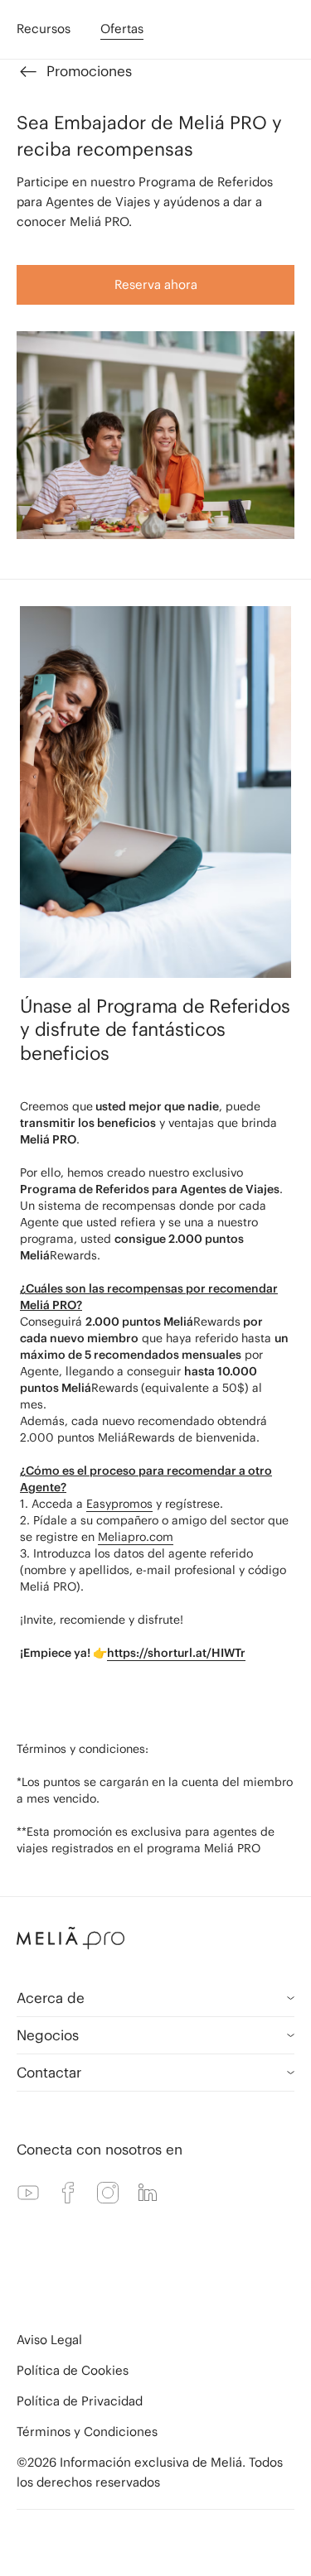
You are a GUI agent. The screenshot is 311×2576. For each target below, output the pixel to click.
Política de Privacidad (80, 2401)
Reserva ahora (156, 284)
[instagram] (108, 2193)
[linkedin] (148, 2193)
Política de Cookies (73, 2370)
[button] (155, 1938)
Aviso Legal (49, 2340)
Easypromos (119, 1504)
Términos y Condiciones (87, 2432)
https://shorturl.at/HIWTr (176, 1653)
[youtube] (28, 2193)
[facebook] (68, 2193)
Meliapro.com (136, 1537)
